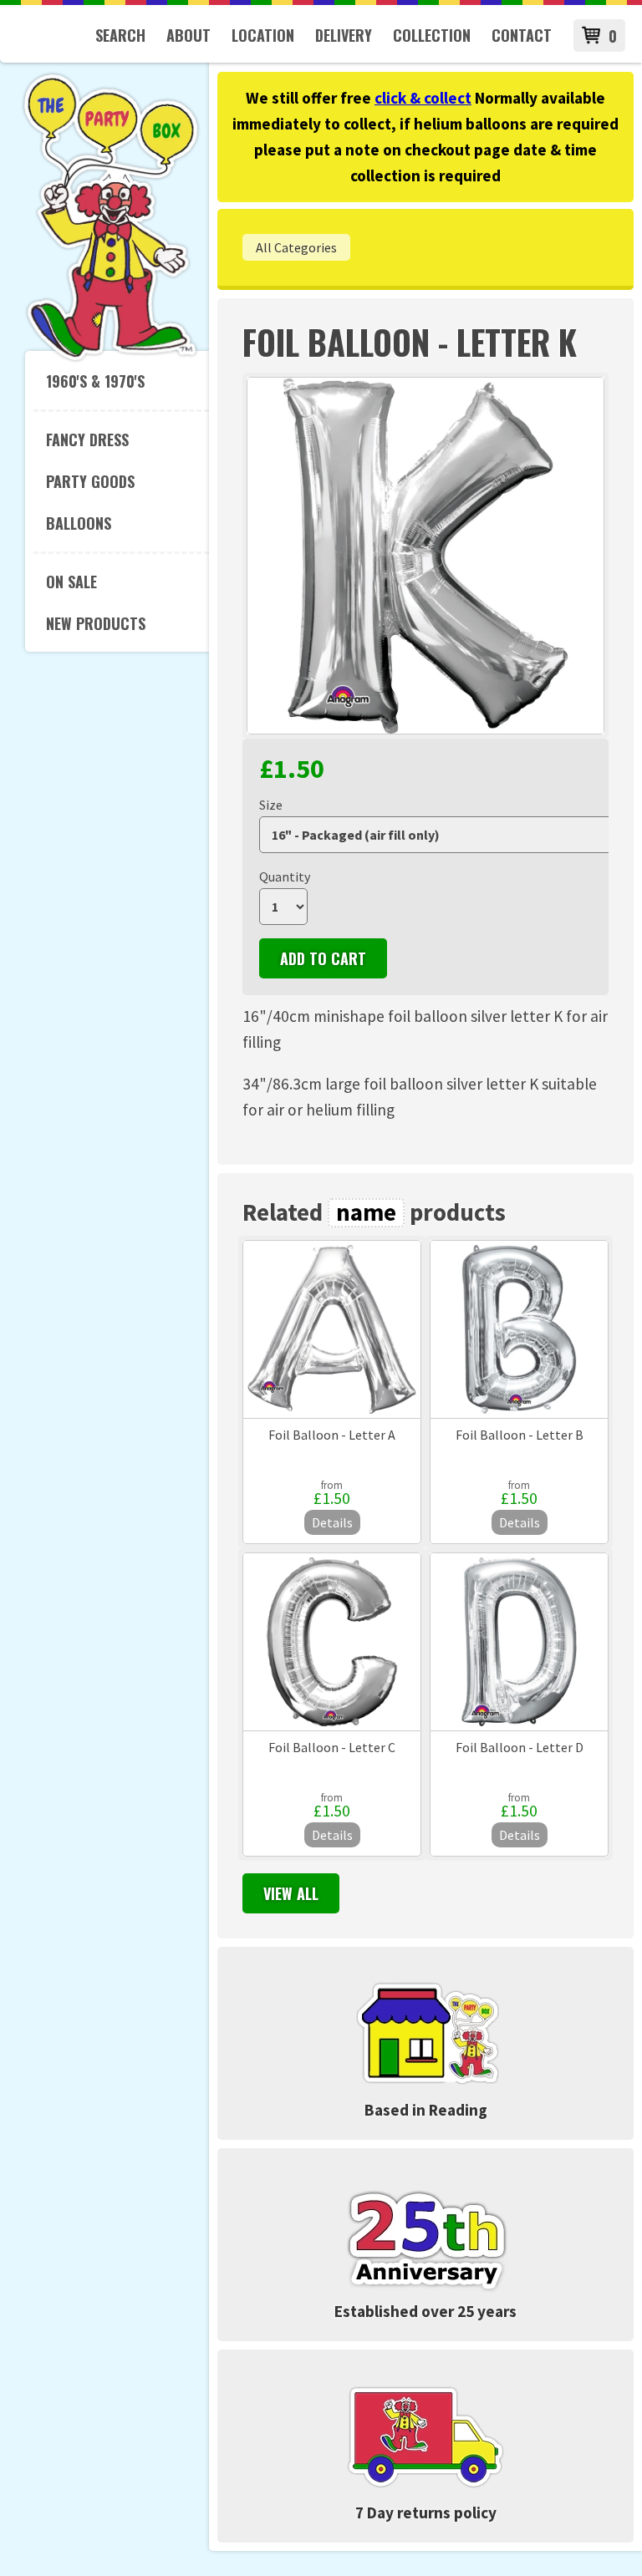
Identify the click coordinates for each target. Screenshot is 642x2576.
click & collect (423, 98)
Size (271, 805)
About (189, 35)
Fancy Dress (87, 439)
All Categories (296, 247)
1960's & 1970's (95, 381)
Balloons (79, 523)
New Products (96, 623)
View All (291, 1893)
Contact (522, 35)
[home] (111, 358)
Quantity (285, 876)
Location (263, 35)
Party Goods (90, 481)
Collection (432, 35)
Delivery (344, 35)
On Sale (71, 582)
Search (120, 35)
